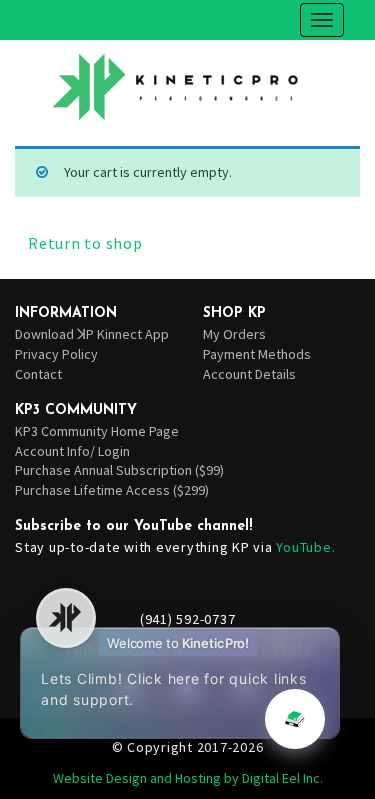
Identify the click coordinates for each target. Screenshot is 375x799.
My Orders (234, 334)
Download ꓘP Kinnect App (92, 334)
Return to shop (85, 243)
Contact (38, 374)
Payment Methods (257, 354)
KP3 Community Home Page (97, 431)
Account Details (249, 374)
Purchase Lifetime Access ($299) (112, 490)
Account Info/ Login (72, 451)
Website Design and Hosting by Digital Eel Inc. (188, 778)
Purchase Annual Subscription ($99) (119, 470)
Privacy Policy (56, 354)
